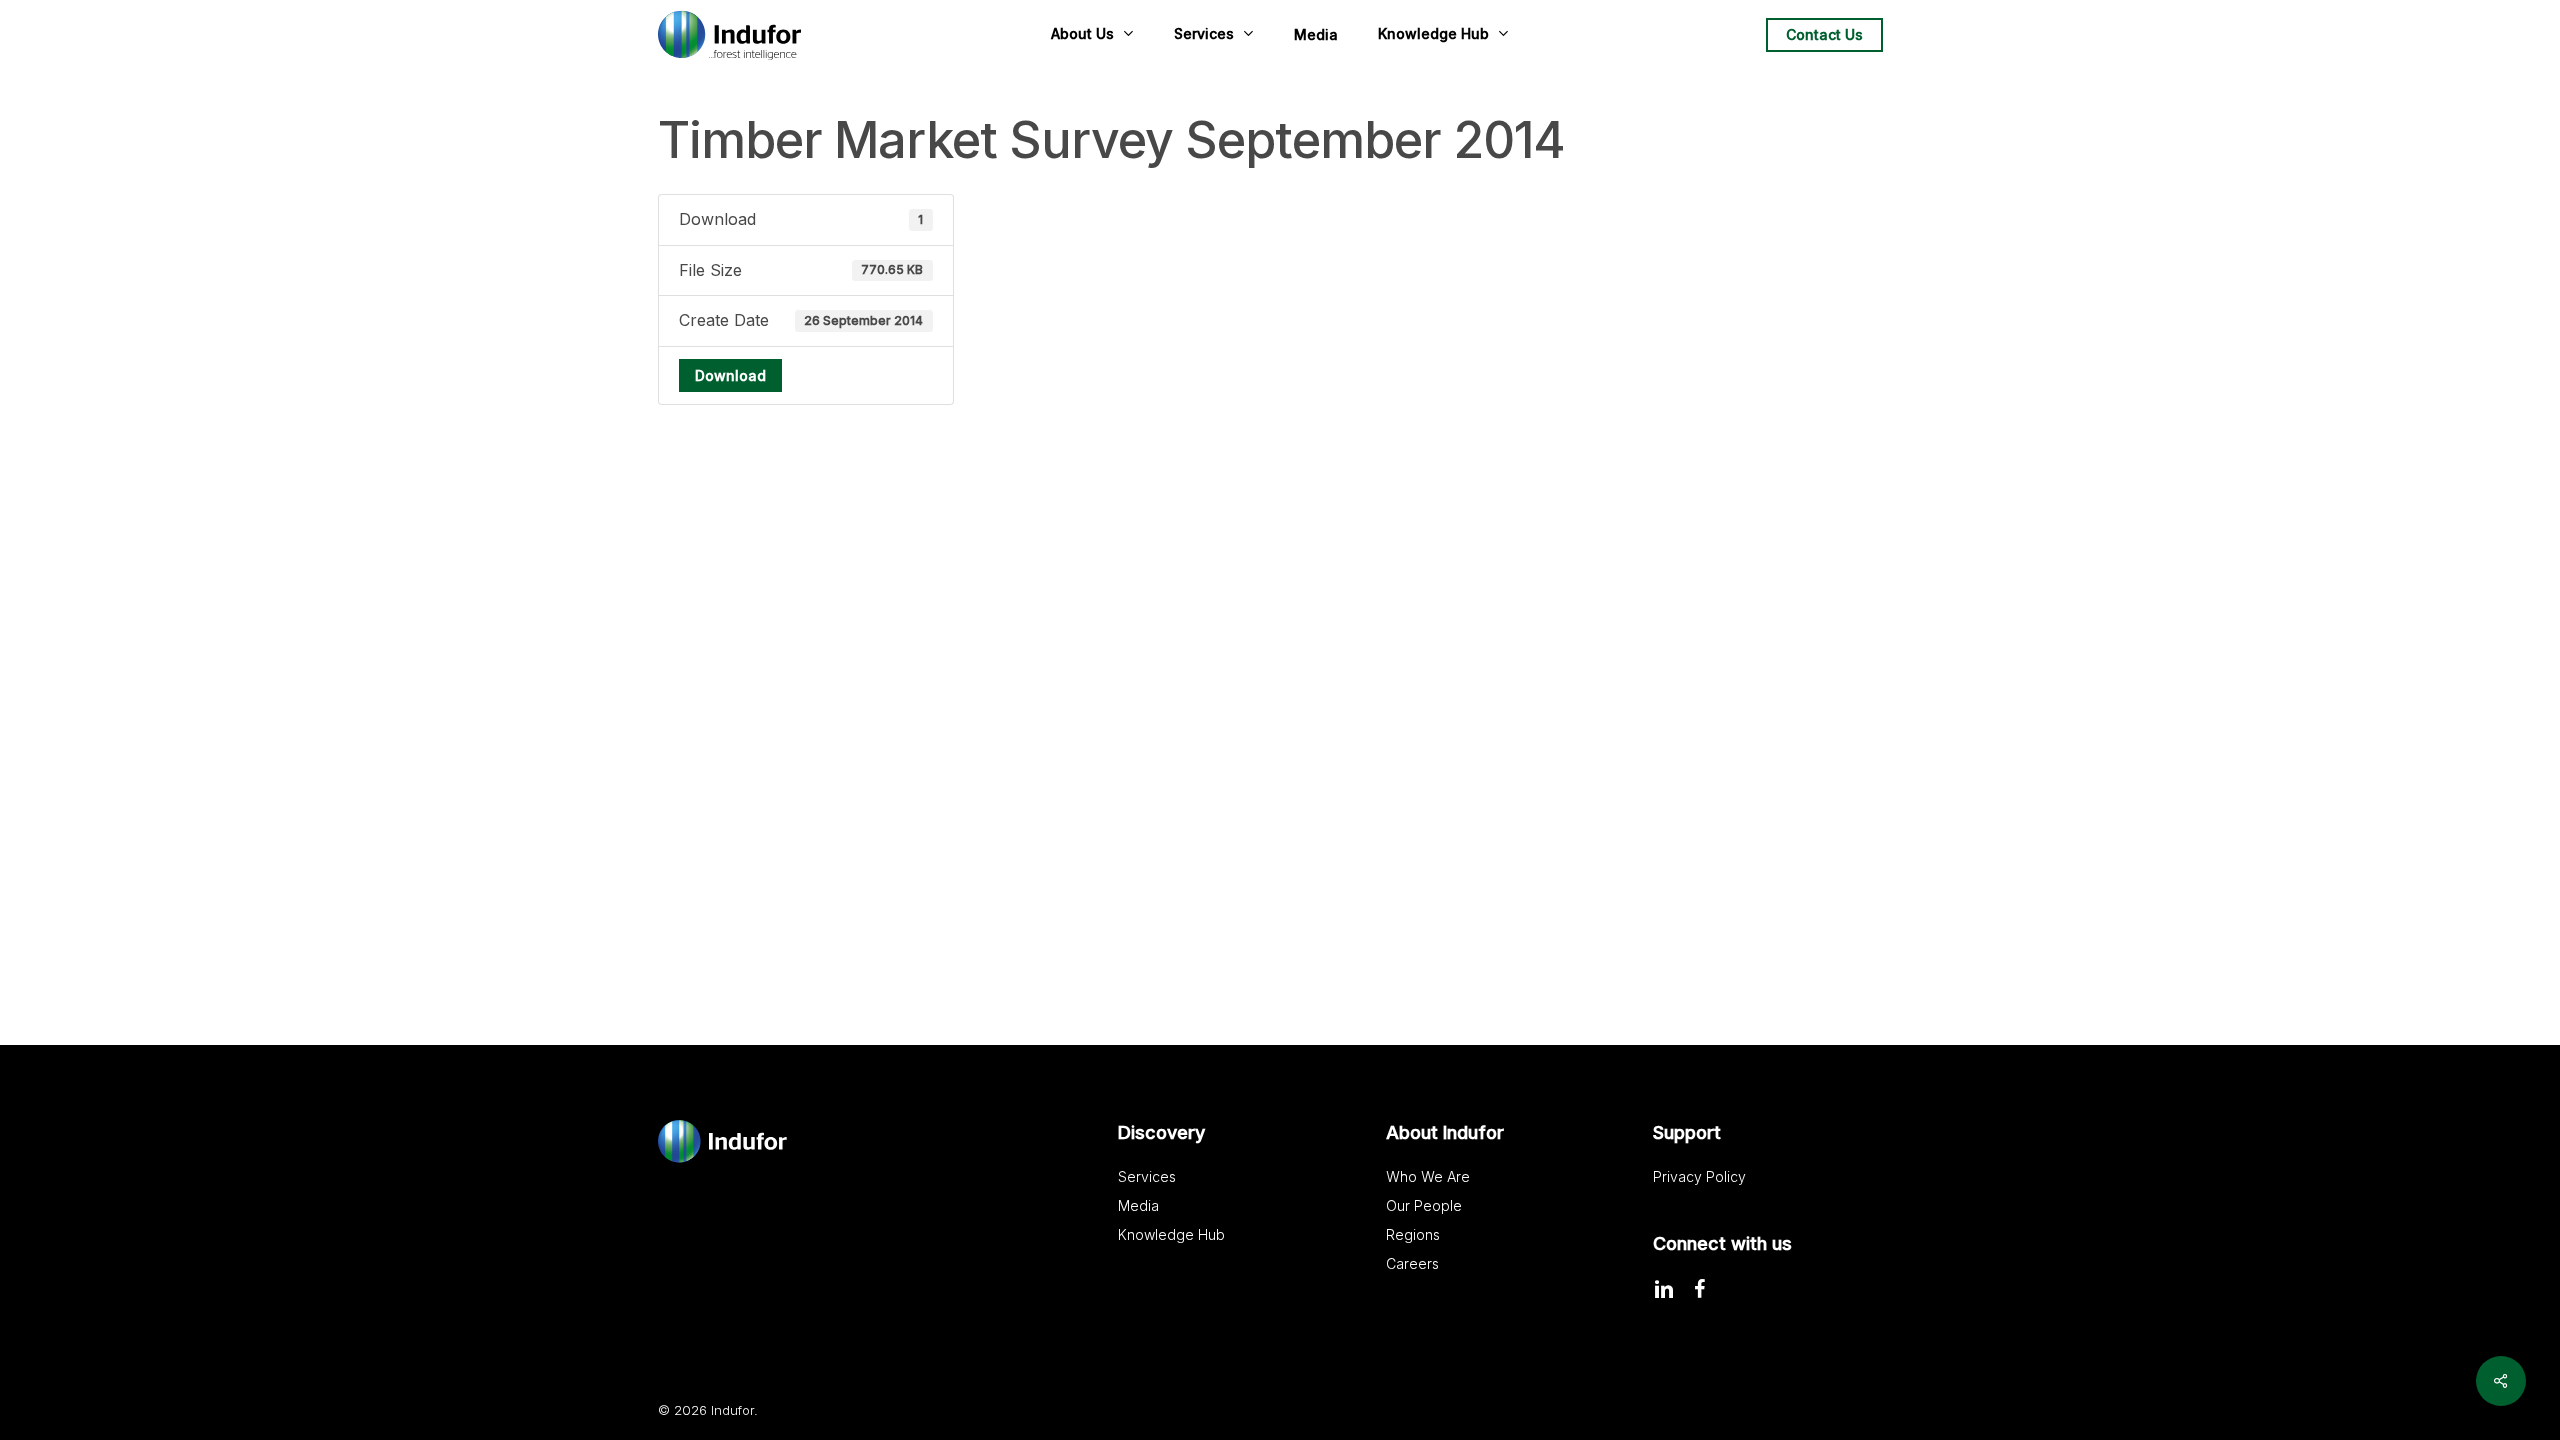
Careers (1412, 1263)
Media (1138, 1205)
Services (1147, 1176)
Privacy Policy (1699, 1176)
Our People (1424, 1205)
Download (730, 375)
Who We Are (1428, 1176)
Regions (1413, 1234)
